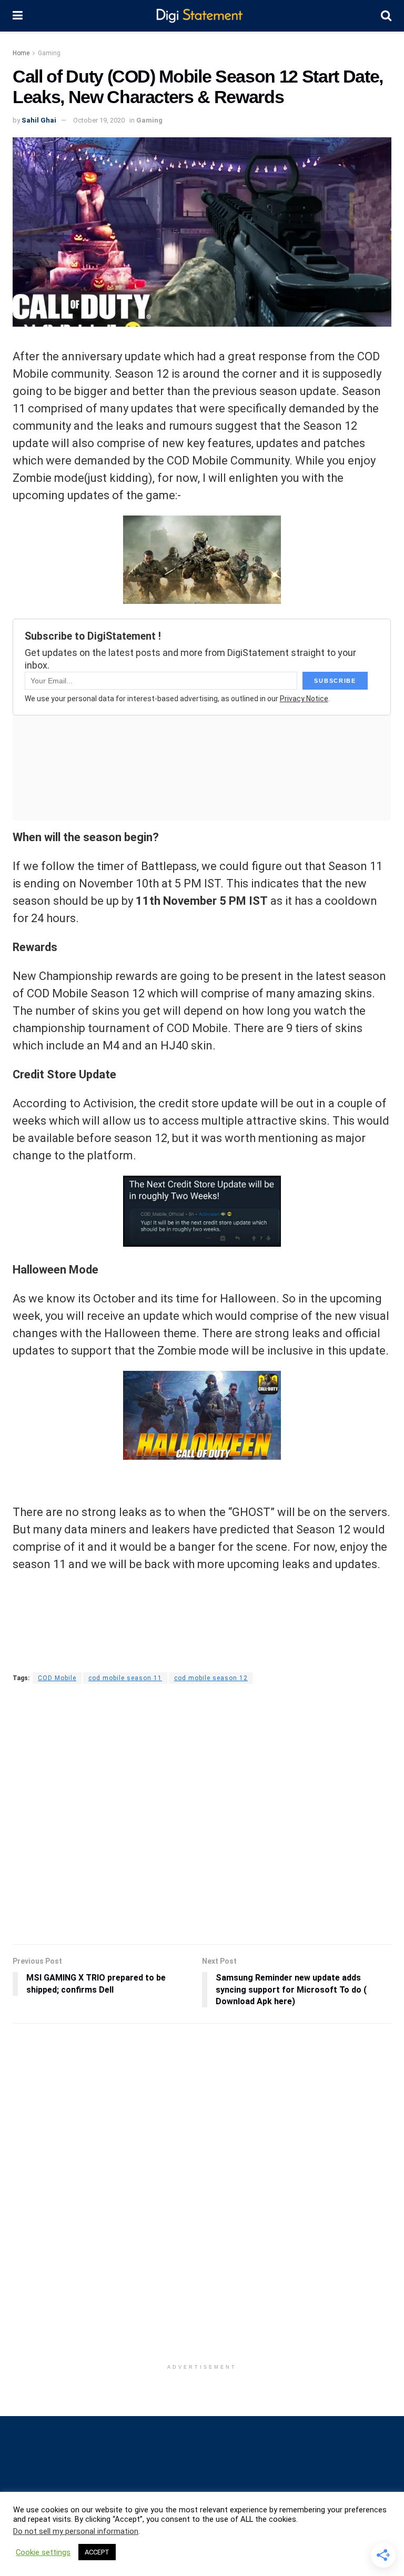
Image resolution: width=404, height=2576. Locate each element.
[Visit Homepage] (202, 16)
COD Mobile (57, 1678)
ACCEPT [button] (97, 2552)
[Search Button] (386, 16)
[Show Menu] (18, 16)
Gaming (49, 53)
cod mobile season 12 (211, 1678)
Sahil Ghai (39, 120)
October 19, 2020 (99, 120)
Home (21, 53)
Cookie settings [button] (43, 2552)
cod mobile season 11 (125, 1678)
